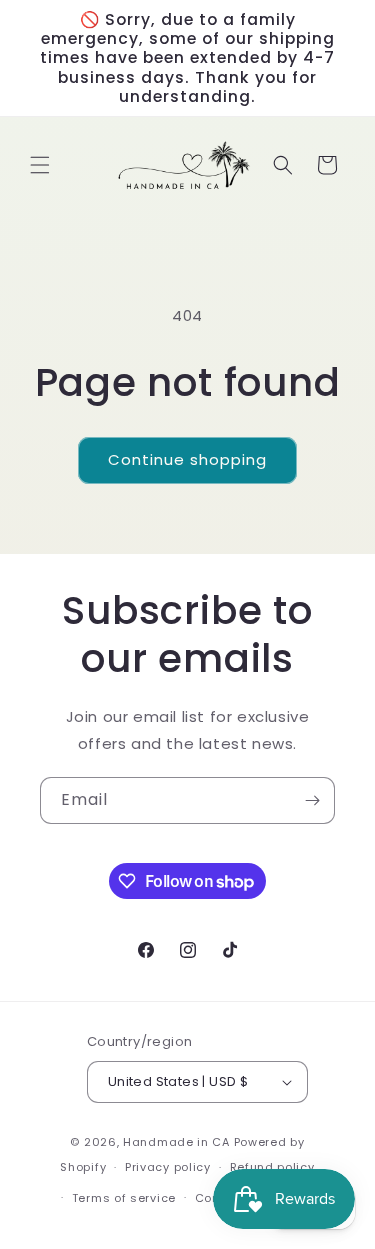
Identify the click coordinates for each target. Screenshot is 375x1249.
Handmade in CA (176, 1142)
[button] (40, 165)
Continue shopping (187, 459)
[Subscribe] (312, 800)
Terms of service (124, 1198)
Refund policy (272, 1167)
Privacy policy (168, 1167)
